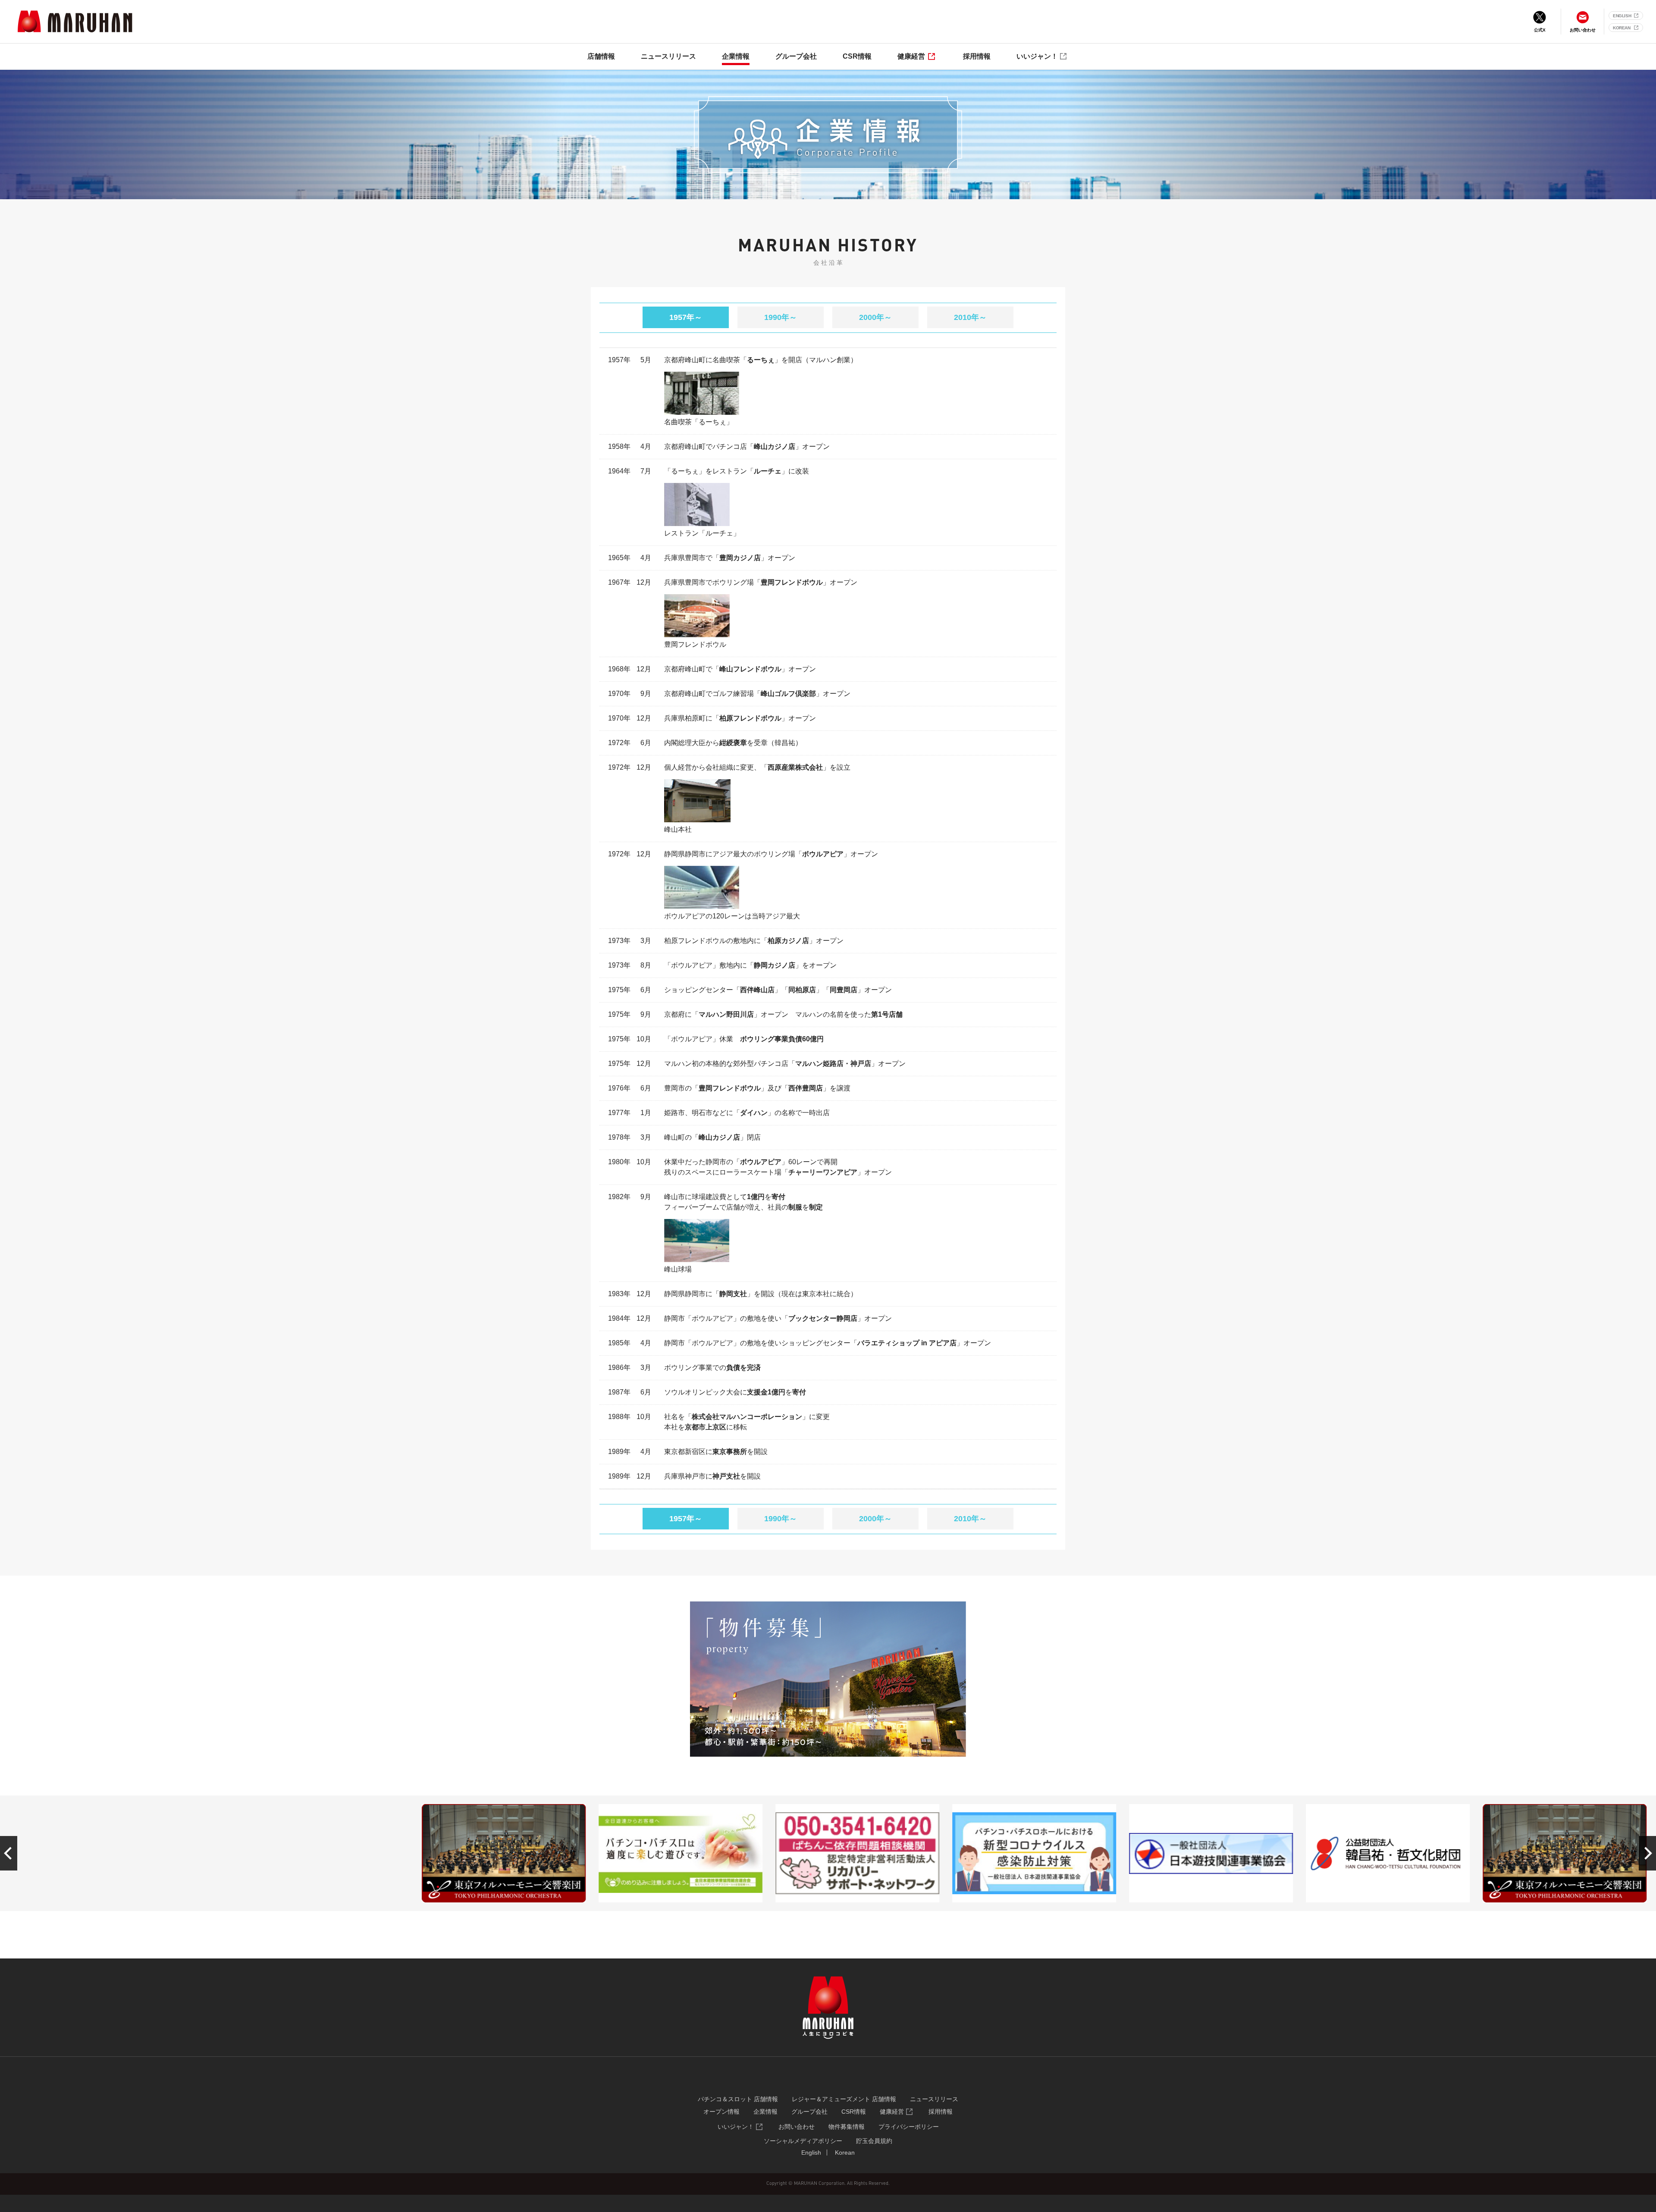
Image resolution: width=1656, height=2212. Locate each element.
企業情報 (736, 56)
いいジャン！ (1037, 56)
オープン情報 (721, 2112)
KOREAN (1622, 28)
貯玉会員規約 (874, 2141)
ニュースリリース (668, 56)
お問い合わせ (797, 2127)
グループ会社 (796, 56)
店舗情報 (601, 56)
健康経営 (911, 56)
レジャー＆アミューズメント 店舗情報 (844, 2099)
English (811, 2152)
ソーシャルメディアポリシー (803, 2141)
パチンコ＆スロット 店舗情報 (738, 2099)
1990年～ (781, 317)
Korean (845, 2152)
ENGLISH (1622, 16)
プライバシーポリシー (909, 2127)
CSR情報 (857, 56)
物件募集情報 (847, 2127)
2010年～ (970, 317)
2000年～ (875, 317)
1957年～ (686, 317)
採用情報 (977, 56)
